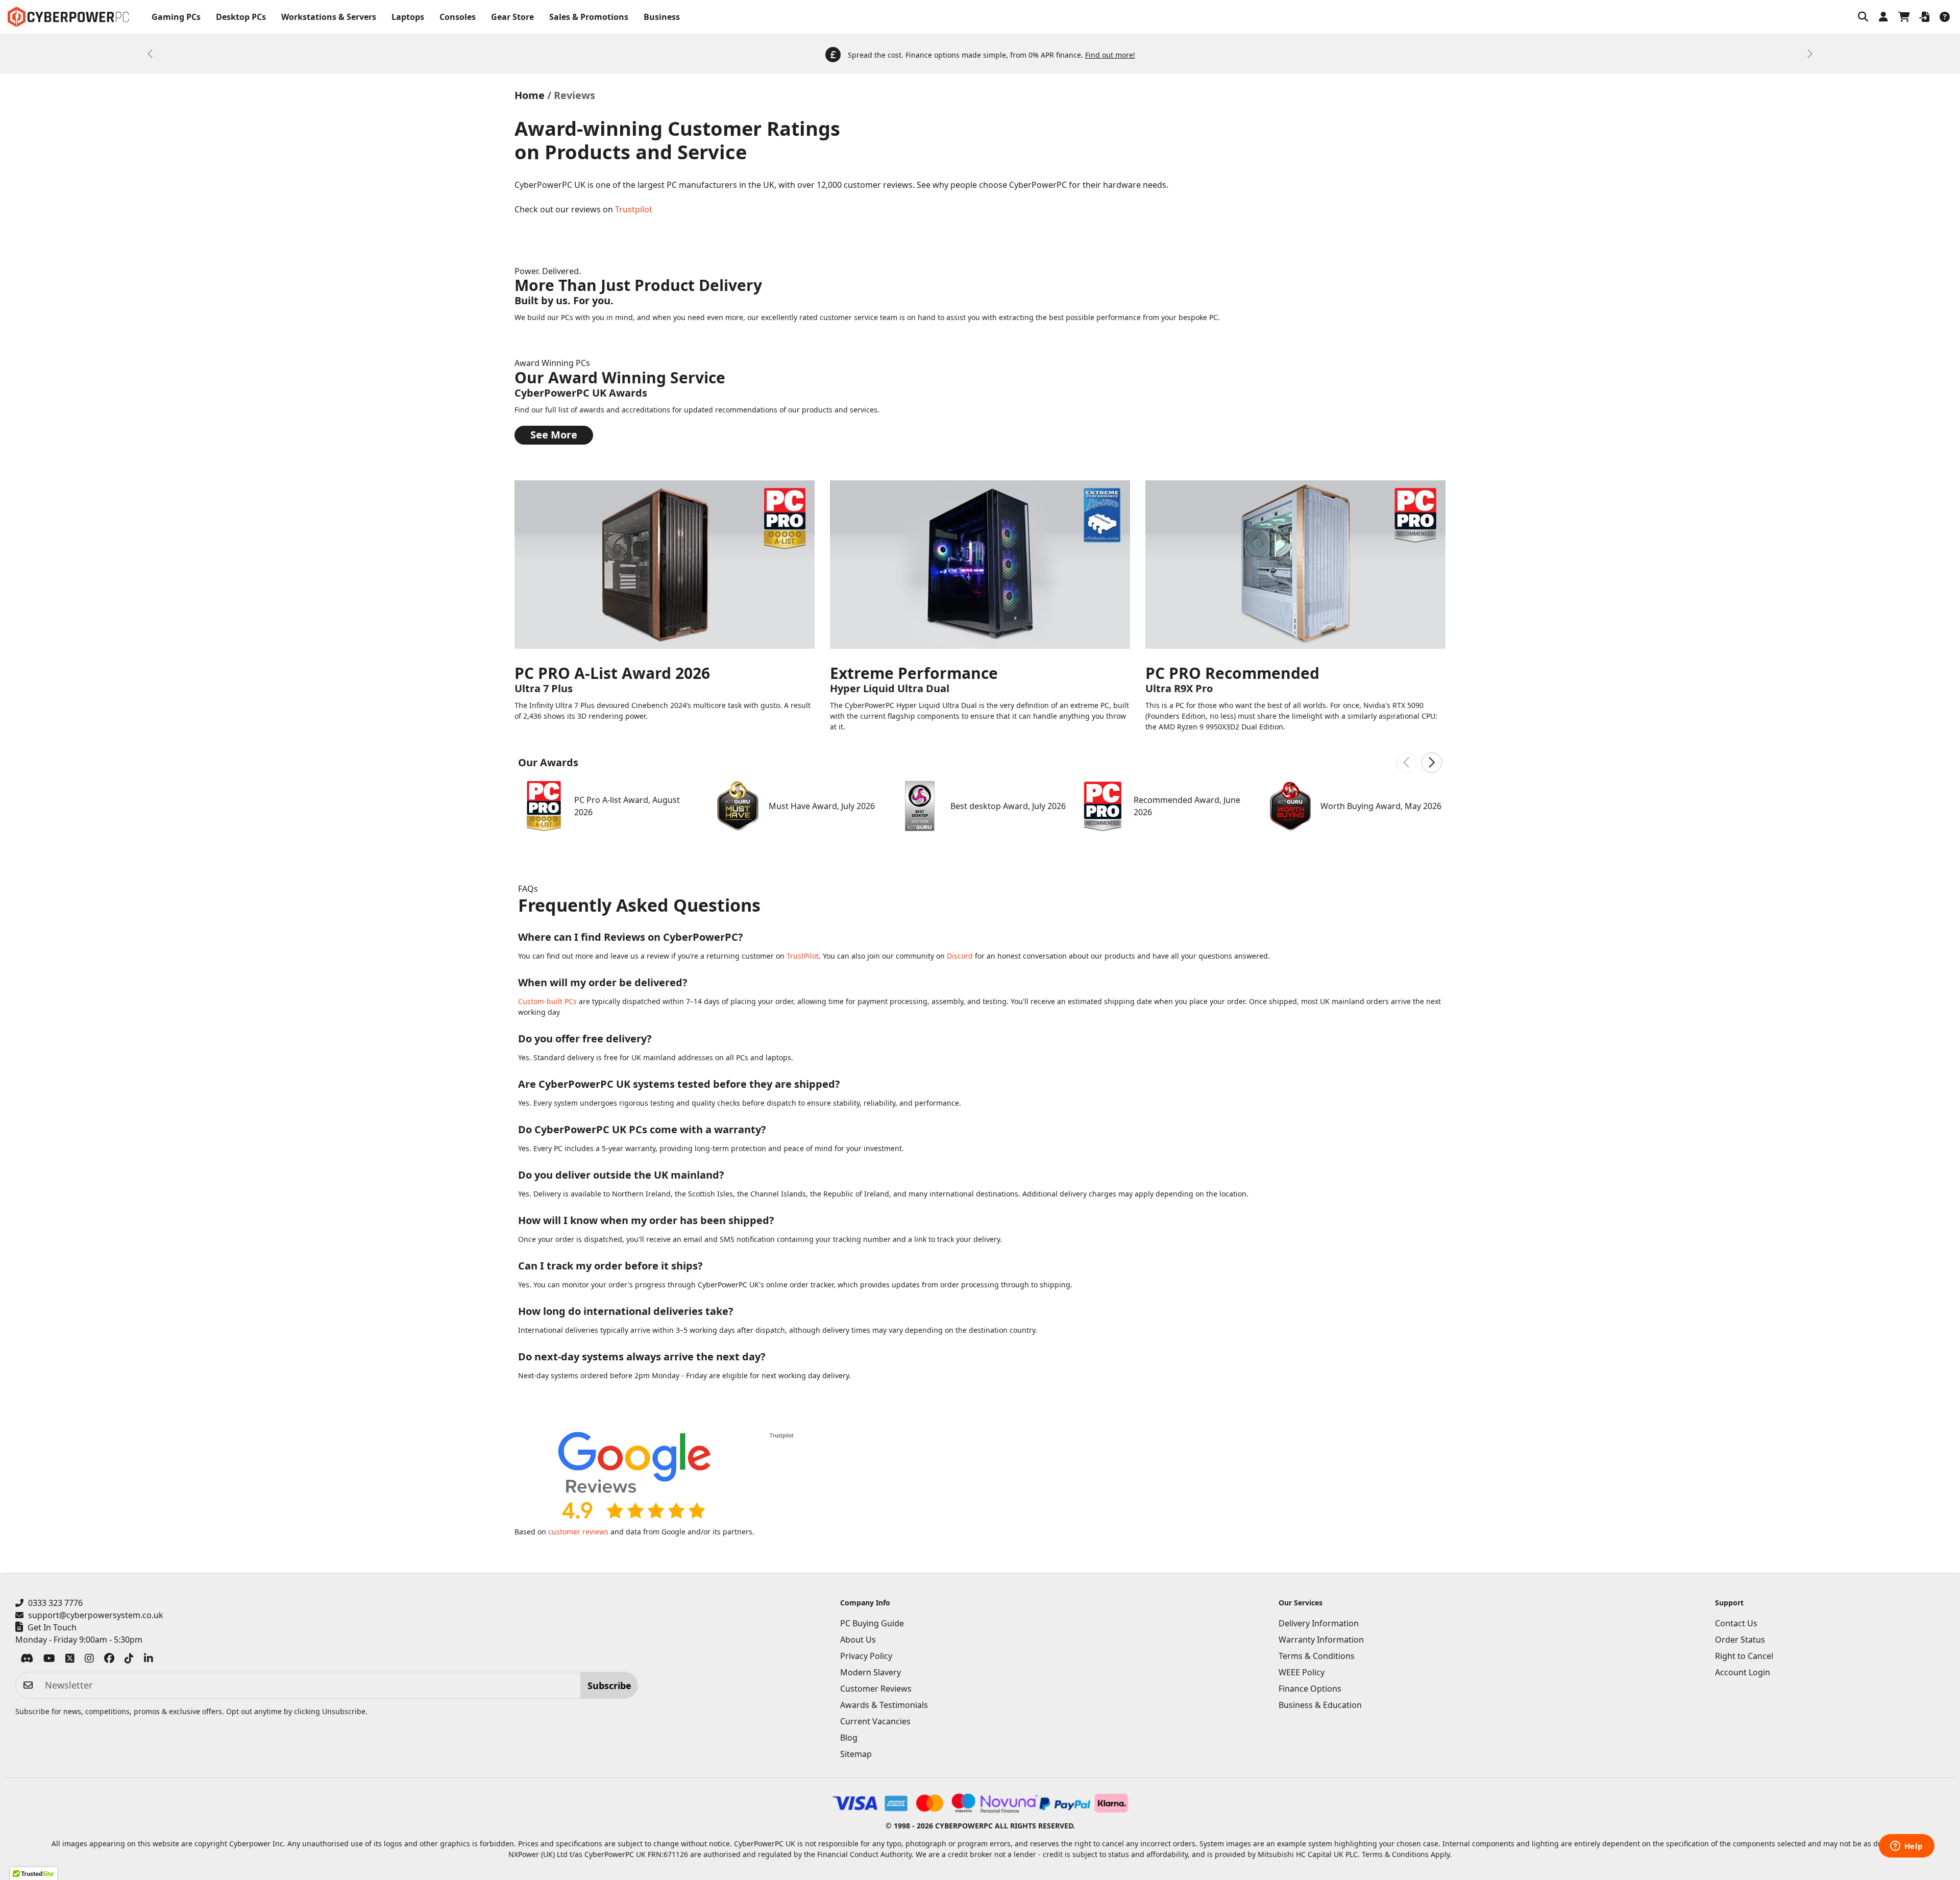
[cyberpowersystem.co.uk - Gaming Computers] (68, 17)
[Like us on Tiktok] (129, 1660)
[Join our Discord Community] (27, 1660)
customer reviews (578, 1532)
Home (530, 95)
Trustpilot (634, 209)
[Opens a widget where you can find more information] (1906, 1847)
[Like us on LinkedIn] (149, 1660)
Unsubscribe (344, 1711)
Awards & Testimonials (884, 1705)
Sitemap (856, 1754)
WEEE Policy (1302, 1672)
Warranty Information (1321, 1640)
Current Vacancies (875, 1721)
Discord (960, 956)
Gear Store (512, 17)
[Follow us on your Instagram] (89, 1660)
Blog (849, 1738)
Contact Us (1736, 1623)
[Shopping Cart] (1904, 17)
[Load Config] (1924, 17)
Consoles (458, 17)
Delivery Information (1319, 1623)
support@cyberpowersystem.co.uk (96, 1615)
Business (662, 17)
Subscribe (609, 1686)
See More (554, 435)
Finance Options (1310, 1689)
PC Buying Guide (872, 1623)
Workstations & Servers (329, 17)
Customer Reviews (876, 1689)
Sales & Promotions (589, 17)
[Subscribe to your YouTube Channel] (49, 1660)
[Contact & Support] (1945, 17)
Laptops (408, 17)
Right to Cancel (1744, 1656)
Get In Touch (52, 1627)
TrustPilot (803, 956)
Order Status (1740, 1640)
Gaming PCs (176, 17)
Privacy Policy (866, 1656)
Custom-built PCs (547, 1001)
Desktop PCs (241, 17)
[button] (1863, 17)
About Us (858, 1640)
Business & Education (1320, 1705)
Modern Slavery (871, 1672)
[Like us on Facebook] (109, 1660)
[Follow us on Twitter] (70, 1660)
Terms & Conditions (1317, 1656)
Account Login (1743, 1672)
